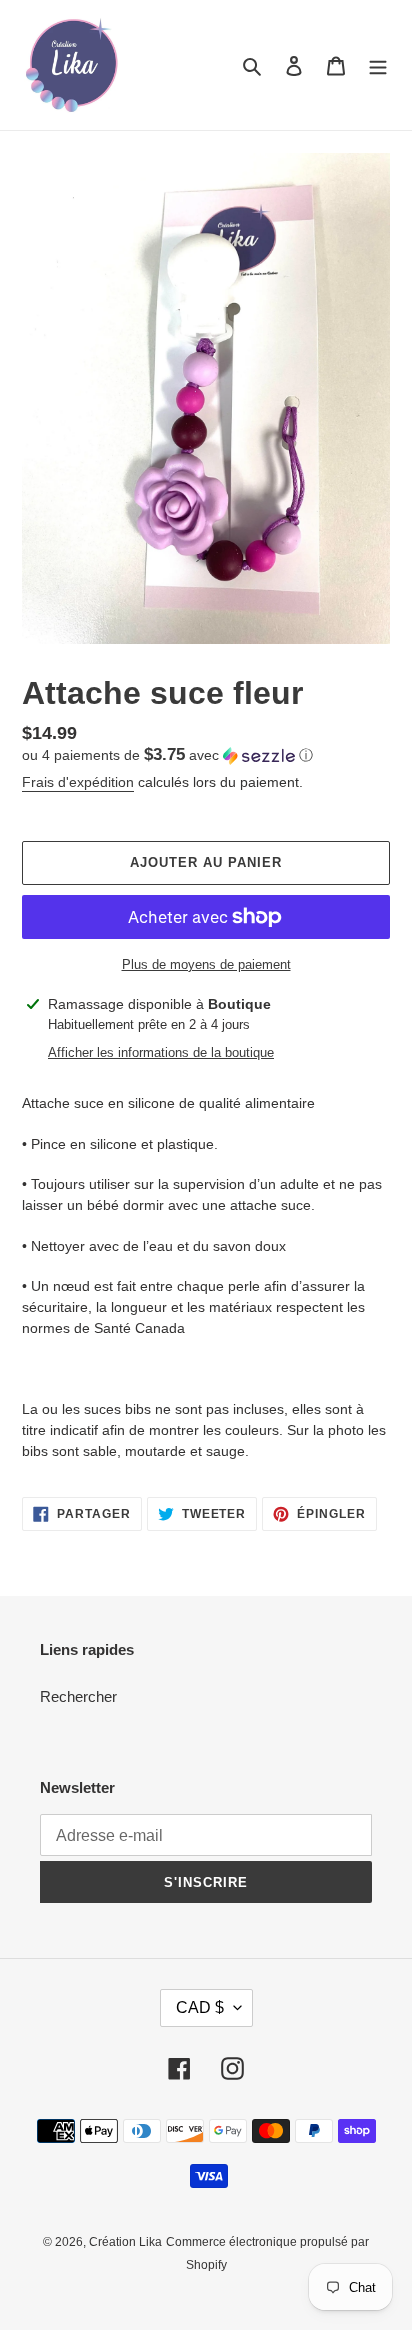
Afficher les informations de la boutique (161, 1052)
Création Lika (125, 2242)
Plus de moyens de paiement (206, 964)
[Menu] (378, 65)
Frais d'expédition (78, 782)
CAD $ (200, 2007)
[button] (167, 755)
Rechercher (78, 1696)
